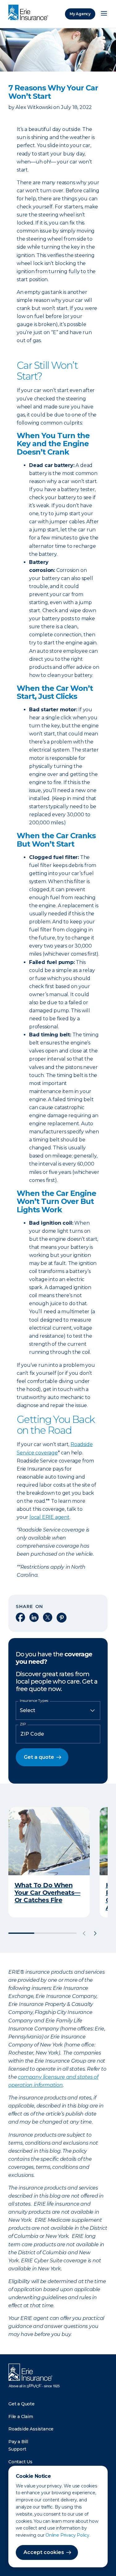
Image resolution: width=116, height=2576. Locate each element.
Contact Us (20, 2462)
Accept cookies (44, 2552)
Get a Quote (21, 2404)
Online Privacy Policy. (68, 2535)
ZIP (23, 1724)
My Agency (80, 14)
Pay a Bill (18, 2442)
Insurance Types (34, 1701)
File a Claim (21, 2417)
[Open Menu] (104, 14)
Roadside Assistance (31, 2429)
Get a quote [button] (39, 1757)
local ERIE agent (49, 1517)
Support (17, 2449)
